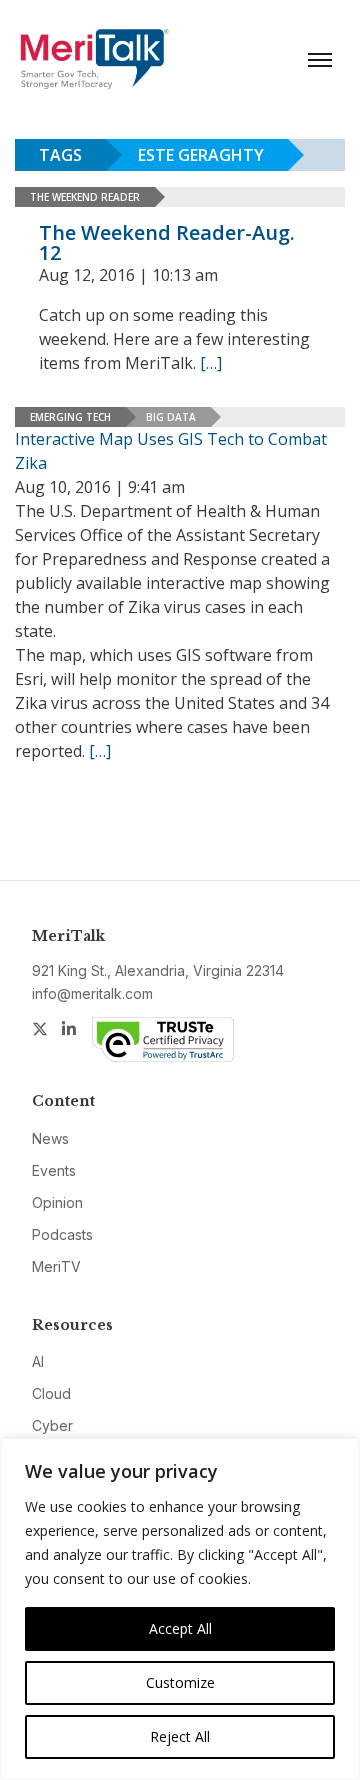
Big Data (171, 417)
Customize (180, 1682)
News (50, 1138)
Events (54, 1170)
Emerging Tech (70, 417)
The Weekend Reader (85, 197)
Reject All (180, 1736)
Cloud (51, 1393)
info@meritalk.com (92, 993)
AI (38, 1361)
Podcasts (62, 1234)
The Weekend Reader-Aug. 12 (167, 242)
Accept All (180, 1628)
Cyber (52, 1425)
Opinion (57, 1202)
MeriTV (56, 1266)
